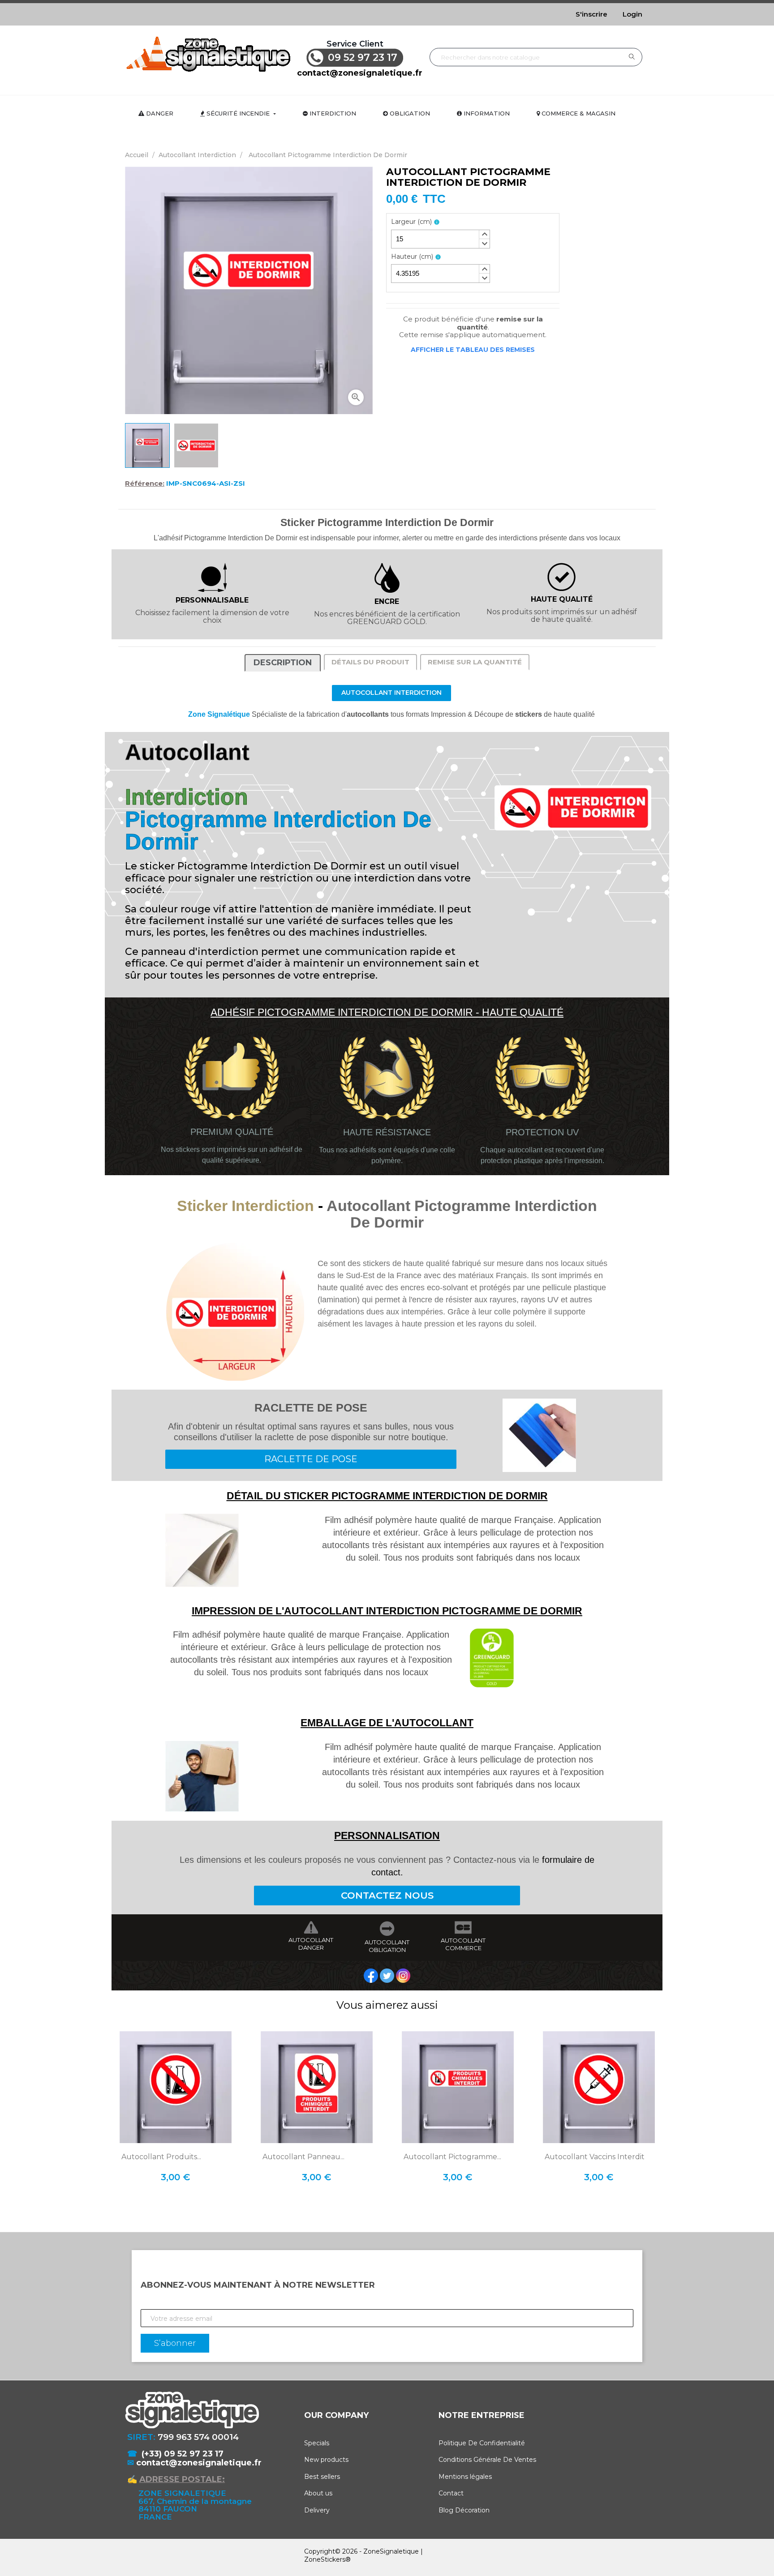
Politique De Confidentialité (482, 2443)
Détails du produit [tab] (370, 662)
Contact (451, 2493)
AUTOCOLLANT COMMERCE (463, 1944)
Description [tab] (283, 663)
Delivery (317, 2510)
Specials (317, 2443)
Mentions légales (465, 2477)
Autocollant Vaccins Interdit (595, 2157)
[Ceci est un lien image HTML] (372, 1975)
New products (326, 2460)
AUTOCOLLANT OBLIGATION (387, 1946)
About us (318, 2493)
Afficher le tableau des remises (473, 350)
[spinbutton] (441, 239)
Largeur (411, 222)
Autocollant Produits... (161, 2157)
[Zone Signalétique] (208, 54)
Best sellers (322, 2477)
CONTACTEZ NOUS (387, 1895)
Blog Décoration (464, 2510)
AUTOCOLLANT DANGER (311, 1944)
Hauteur (412, 257)
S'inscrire (591, 14)
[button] (484, 235)
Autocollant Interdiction (391, 693)
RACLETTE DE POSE (311, 1459)
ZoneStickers (325, 2559)
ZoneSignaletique (391, 2551)
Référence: (145, 484)
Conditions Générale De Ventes (487, 2460)
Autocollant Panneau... (303, 2157)
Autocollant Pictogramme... (452, 2157)
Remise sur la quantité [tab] (475, 662)
